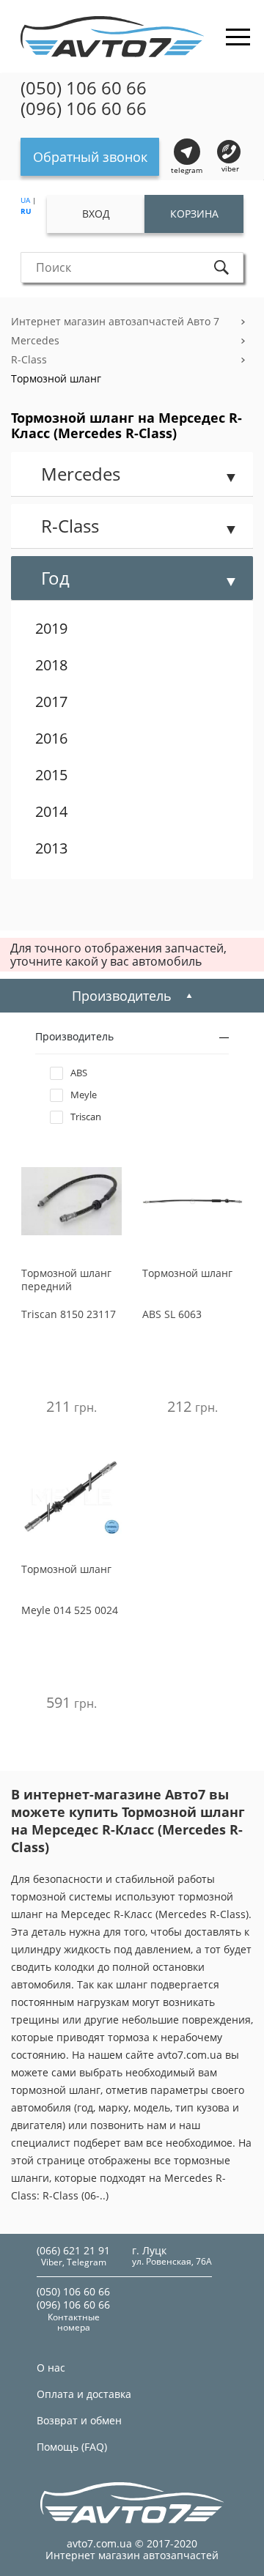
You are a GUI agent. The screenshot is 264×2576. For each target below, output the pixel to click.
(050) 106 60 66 (84, 88)
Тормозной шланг (56, 378)
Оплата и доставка (84, 2394)
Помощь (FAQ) (72, 2447)
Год (55, 578)
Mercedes (35, 340)
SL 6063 (172, 1314)
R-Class (29, 359)
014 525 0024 (70, 1610)
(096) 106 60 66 (84, 108)
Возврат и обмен (79, 2420)
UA (25, 200)
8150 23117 (69, 1314)
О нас (51, 2368)
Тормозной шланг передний (66, 1280)
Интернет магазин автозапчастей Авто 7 (115, 321)
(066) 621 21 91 (73, 2250)
